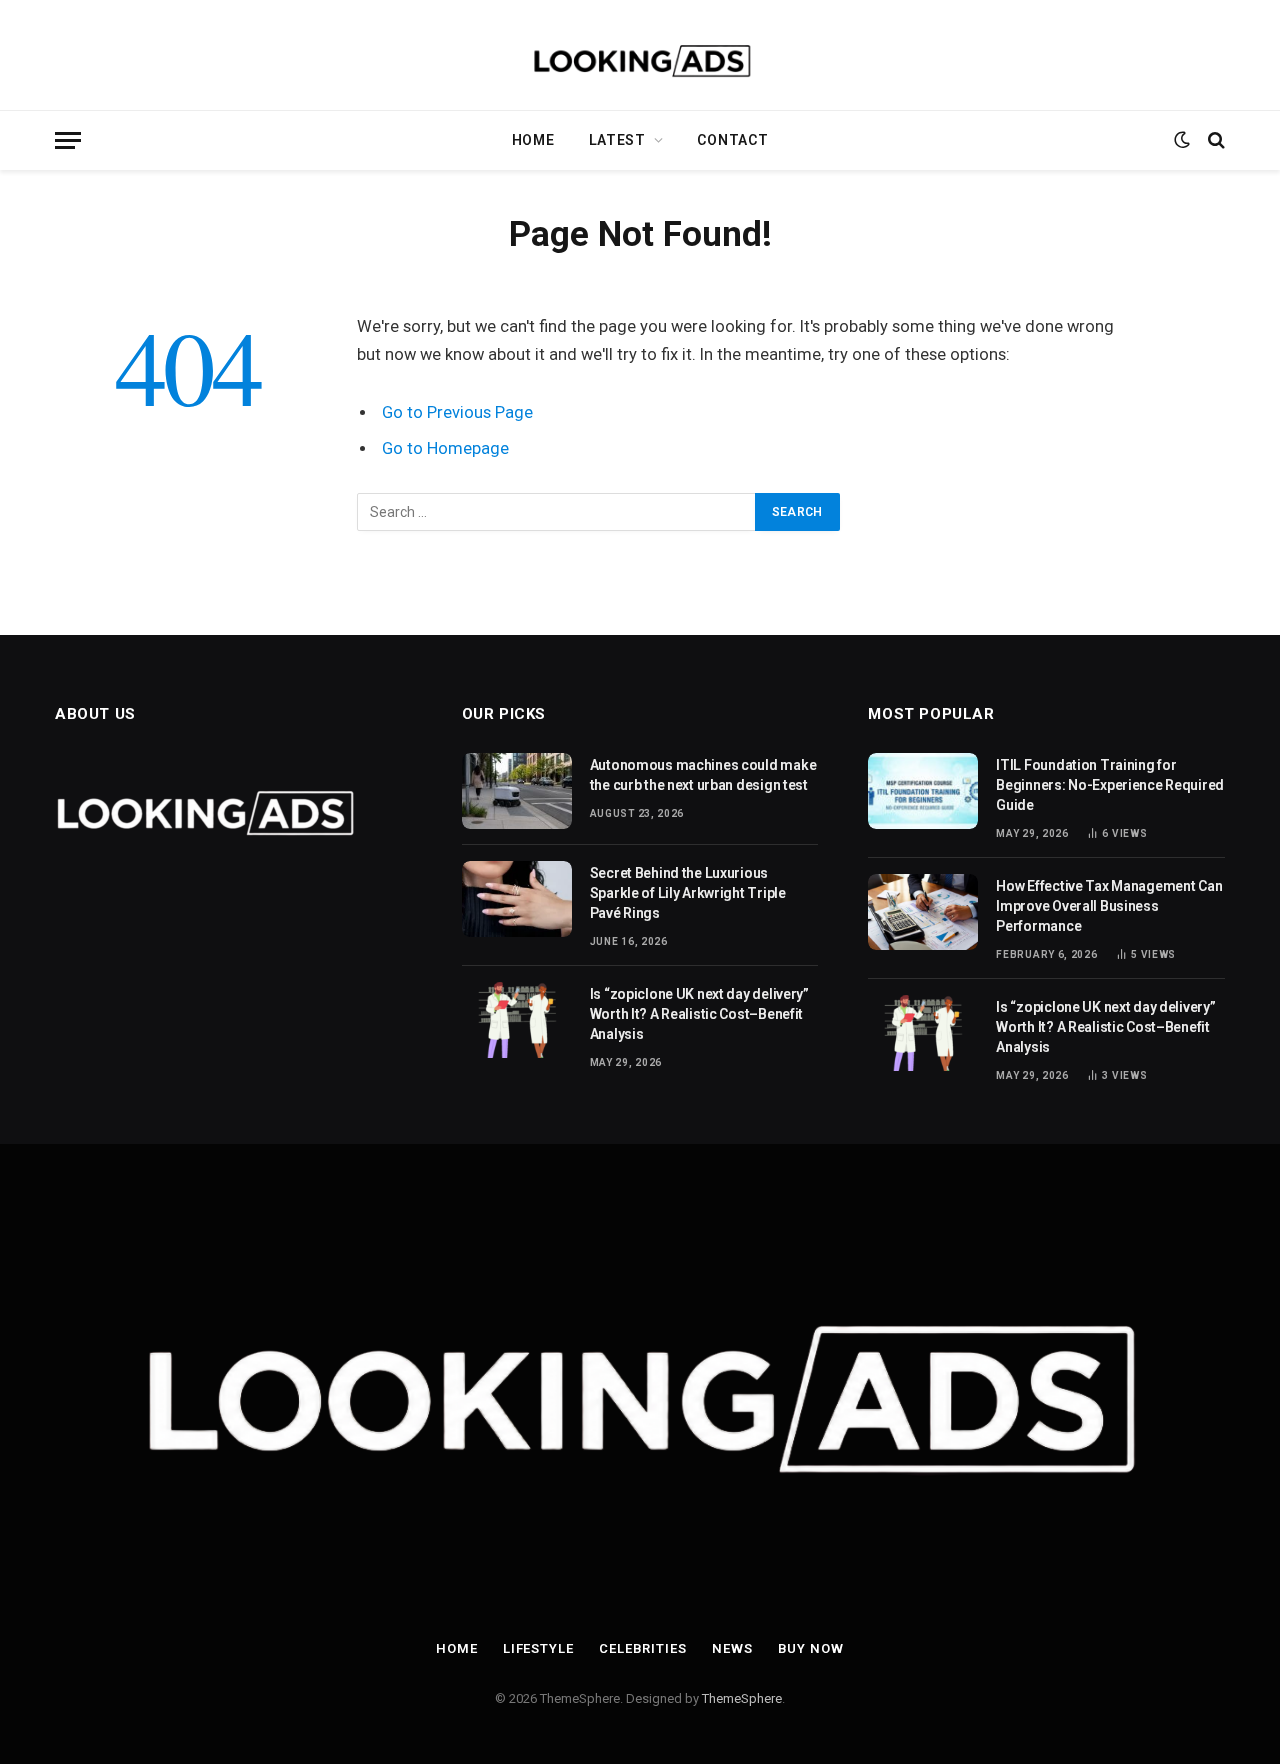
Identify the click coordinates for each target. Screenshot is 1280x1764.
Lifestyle (538, 1648)
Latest (617, 140)
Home (533, 140)
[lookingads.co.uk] (640, 55)
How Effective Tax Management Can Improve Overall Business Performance (1109, 906)
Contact (732, 140)
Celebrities (643, 1648)
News (732, 1648)
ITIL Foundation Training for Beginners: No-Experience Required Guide (1110, 785)
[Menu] (68, 140)
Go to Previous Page (457, 412)
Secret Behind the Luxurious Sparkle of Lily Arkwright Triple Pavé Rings (688, 893)
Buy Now (811, 1648)
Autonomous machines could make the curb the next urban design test (703, 775)
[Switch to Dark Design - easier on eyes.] (1182, 140)
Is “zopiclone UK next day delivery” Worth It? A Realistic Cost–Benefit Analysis (699, 1014)
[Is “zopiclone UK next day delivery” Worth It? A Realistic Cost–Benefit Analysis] (517, 1020)
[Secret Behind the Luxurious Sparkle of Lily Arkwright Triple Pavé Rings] (517, 899)
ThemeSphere (742, 1698)
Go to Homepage (445, 448)
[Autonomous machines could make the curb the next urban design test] (517, 791)
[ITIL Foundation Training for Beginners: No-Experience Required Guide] (923, 791)
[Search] (1214, 140)
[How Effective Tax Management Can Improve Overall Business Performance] (923, 912)
